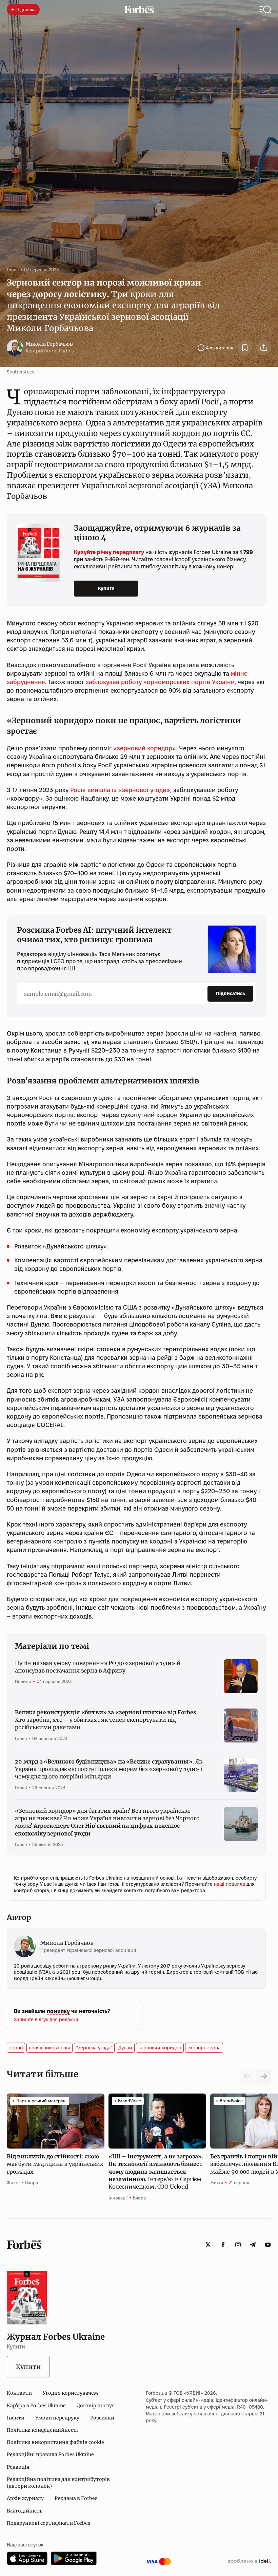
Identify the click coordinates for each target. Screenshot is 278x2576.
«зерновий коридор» (145, 748)
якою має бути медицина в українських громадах (55, 2164)
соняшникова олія (49, 2048)
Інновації (118, 2198)
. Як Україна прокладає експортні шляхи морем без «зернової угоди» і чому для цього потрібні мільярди (108, 1769)
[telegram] (253, 2245)
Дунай (125, 2048)
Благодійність (25, 2511)
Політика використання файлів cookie (55, 2442)
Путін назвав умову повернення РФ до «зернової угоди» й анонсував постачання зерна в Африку (98, 1667)
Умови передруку (57, 2418)
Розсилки (102, 2418)
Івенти (16, 2418)
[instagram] (238, 2245)
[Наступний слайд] (264, 2076)
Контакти (19, 2393)
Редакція (18, 2467)
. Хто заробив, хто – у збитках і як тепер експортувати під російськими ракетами (106, 1720)
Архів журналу (25, 2498)
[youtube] (268, 2245)
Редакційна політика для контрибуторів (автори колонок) (58, 2483)
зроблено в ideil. (249, 2561)
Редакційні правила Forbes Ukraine (50, 2454)
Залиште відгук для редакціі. (47, 2020)
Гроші (13, 270)
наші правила (230, 1884)
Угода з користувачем (70, 2393)
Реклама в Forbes (76, 2498)
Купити (106, 588)
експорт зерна (204, 2048)
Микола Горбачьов (49, 344)
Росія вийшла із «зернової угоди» (120, 790)
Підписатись (230, 993)
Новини (23, 1681)
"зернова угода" (94, 2048)
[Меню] (265, 10)
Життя (13, 2182)
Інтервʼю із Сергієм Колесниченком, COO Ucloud (156, 2172)
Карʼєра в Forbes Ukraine (36, 2406)
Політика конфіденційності (42, 2430)
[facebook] (223, 2245)
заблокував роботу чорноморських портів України (160, 682)
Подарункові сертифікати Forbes (48, 2523)
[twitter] (208, 2245)
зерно (16, 2048)
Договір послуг (95, 2406)
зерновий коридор (160, 2048)
